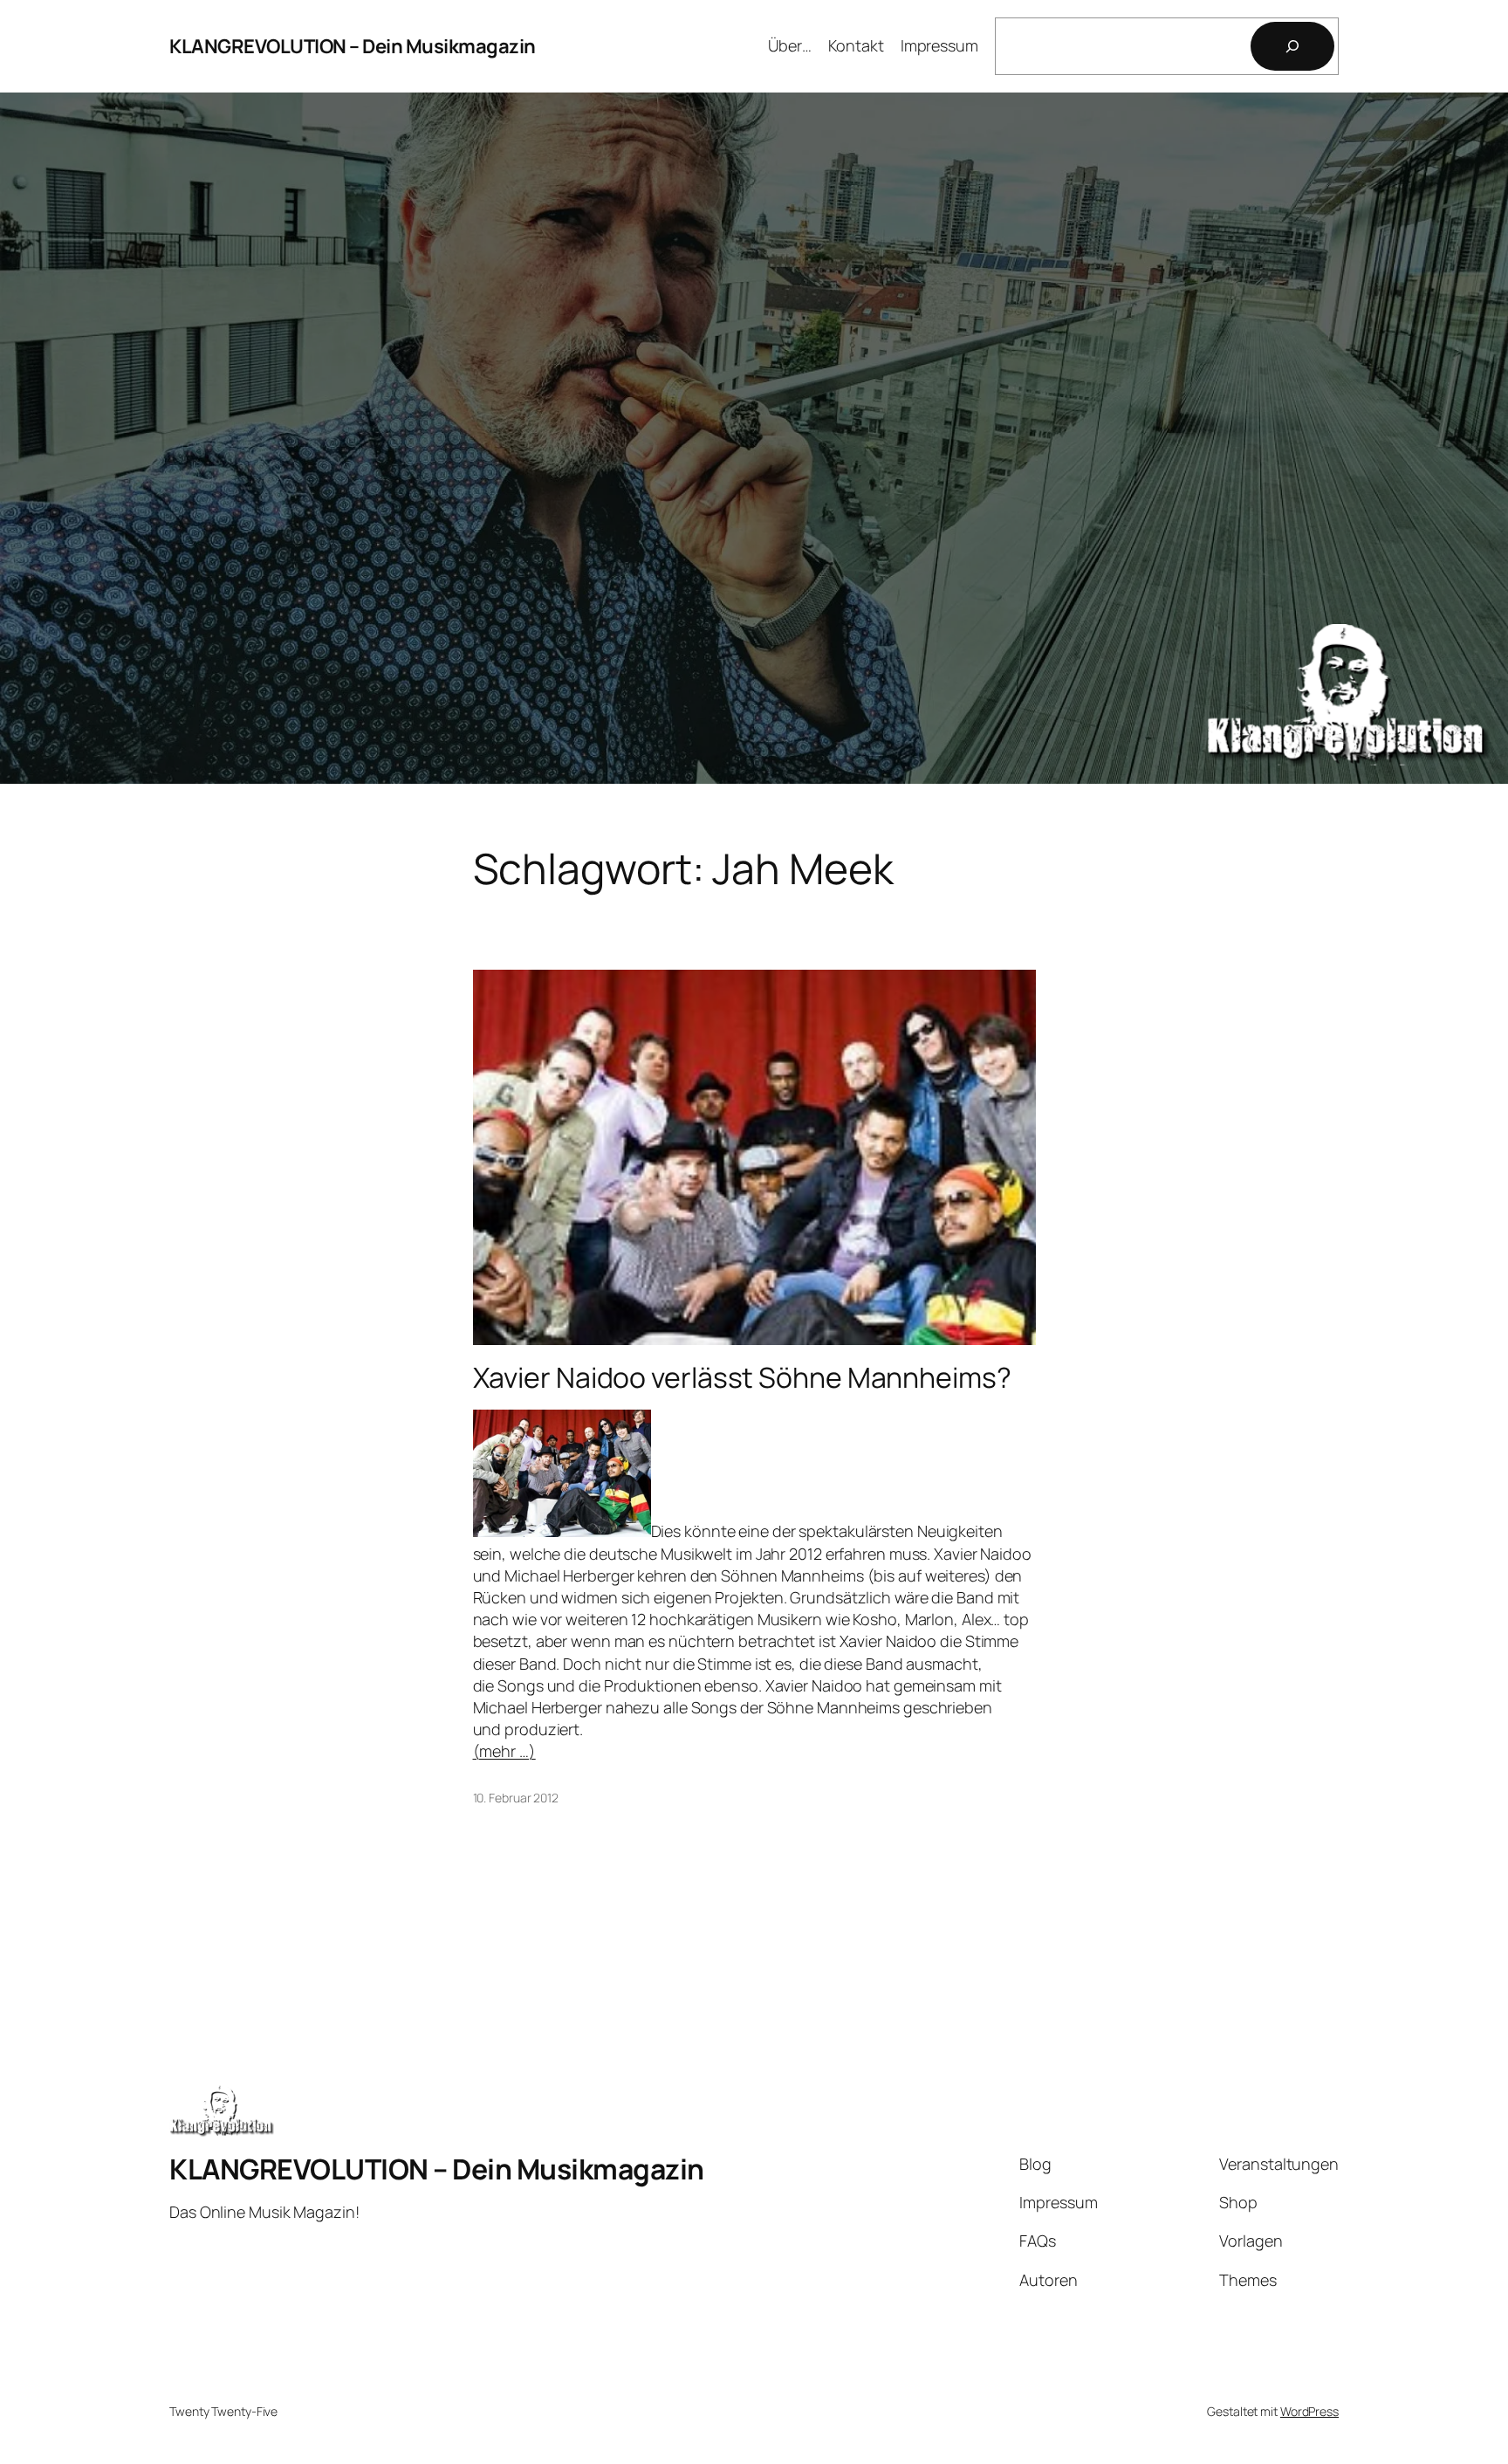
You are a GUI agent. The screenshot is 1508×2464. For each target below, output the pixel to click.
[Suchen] (1292, 46)
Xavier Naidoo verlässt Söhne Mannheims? (742, 1377)
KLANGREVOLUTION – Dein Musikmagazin (353, 46)
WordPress (1309, 2411)
